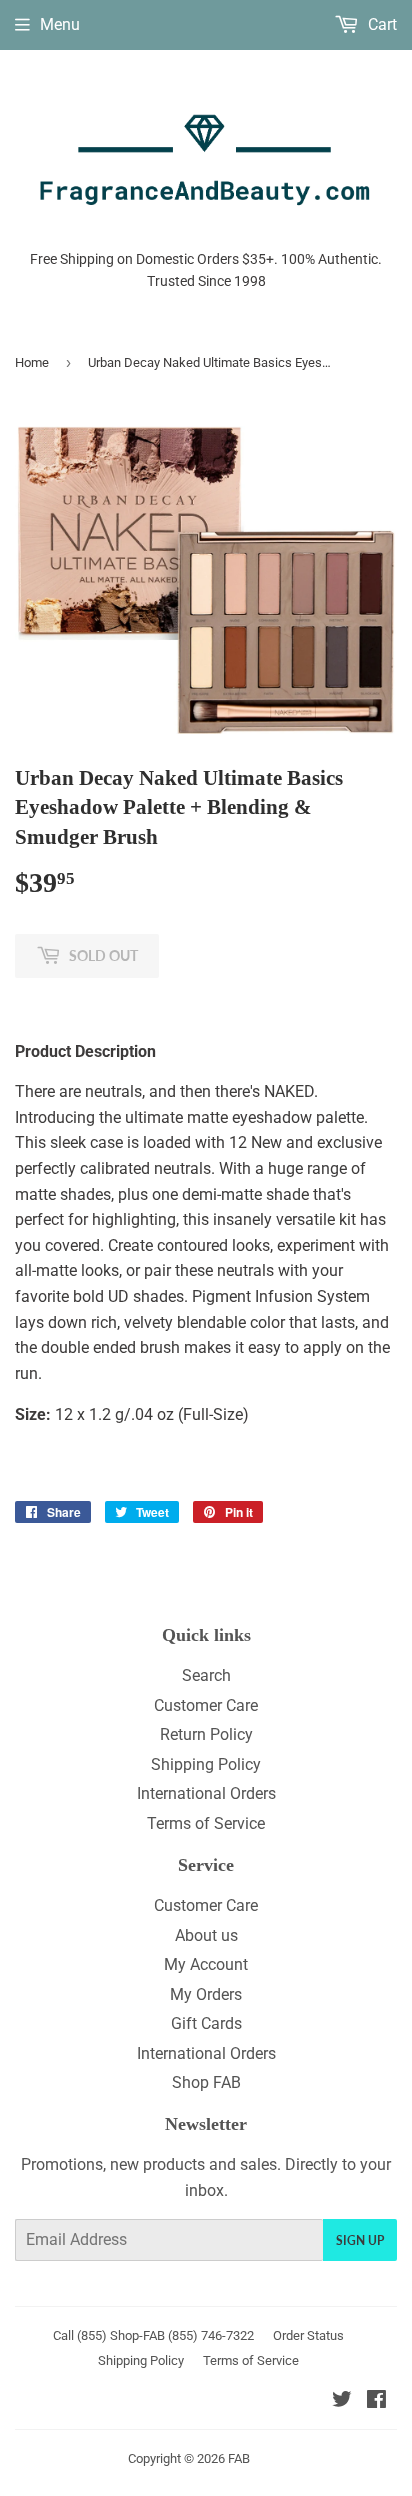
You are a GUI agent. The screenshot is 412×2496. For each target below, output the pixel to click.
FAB (239, 2458)
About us (206, 1935)
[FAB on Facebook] (376, 2401)
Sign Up (360, 2240)
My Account (206, 1964)
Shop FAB (206, 2082)
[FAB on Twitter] (342, 2401)
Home (32, 362)
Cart (380, 24)
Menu (60, 24)
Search (206, 1675)
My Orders (206, 1994)
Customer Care (206, 1705)
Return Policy (206, 1734)
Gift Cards (206, 2023)
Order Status (308, 2335)
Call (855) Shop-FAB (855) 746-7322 (153, 2335)
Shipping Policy (206, 1764)
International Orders (206, 1793)
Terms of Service (206, 1823)
